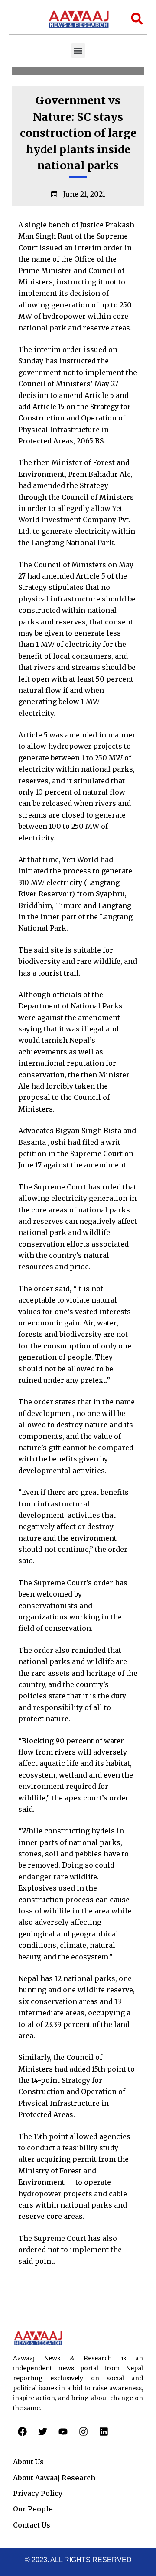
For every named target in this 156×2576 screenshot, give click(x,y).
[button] (78, 50)
